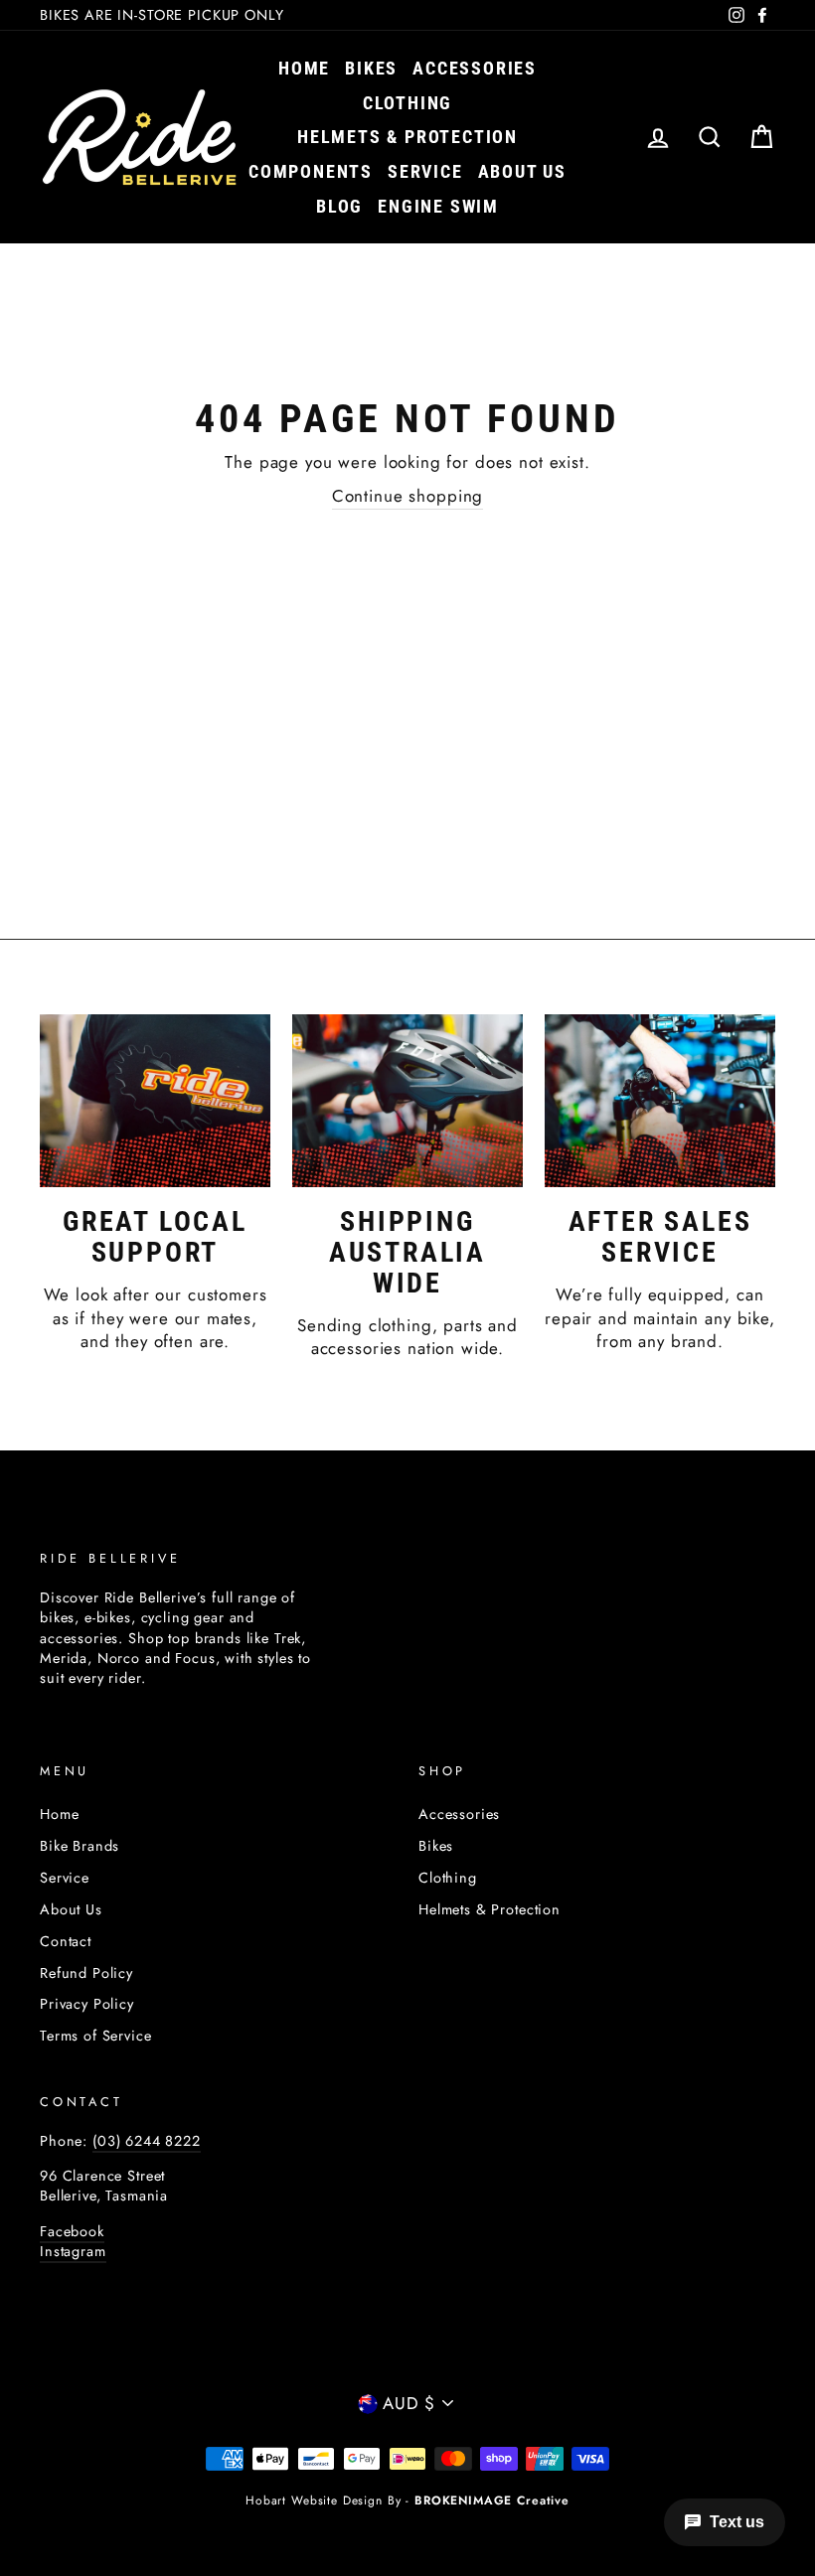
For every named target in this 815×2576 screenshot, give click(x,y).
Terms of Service (96, 2036)
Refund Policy (86, 1973)
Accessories (475, 68)
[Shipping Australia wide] (407, 1101)
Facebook (72, 2231)
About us (522, 171)
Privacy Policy (87, 2004)
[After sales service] (660, 1101)
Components (311, 171)
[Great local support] (155, 1101)
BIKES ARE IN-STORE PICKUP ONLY (162, 15)
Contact (66, 1941)
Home (304, 68)
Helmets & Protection (407, 137)
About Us (71, 1909)
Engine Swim (438, 206)
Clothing (407, 103)
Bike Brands (80, 1846)
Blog (339, 206)
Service (425, 171)
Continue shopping (407, 496)
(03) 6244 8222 (147, 2141)
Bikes (371, 68)
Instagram (73, 2251)
